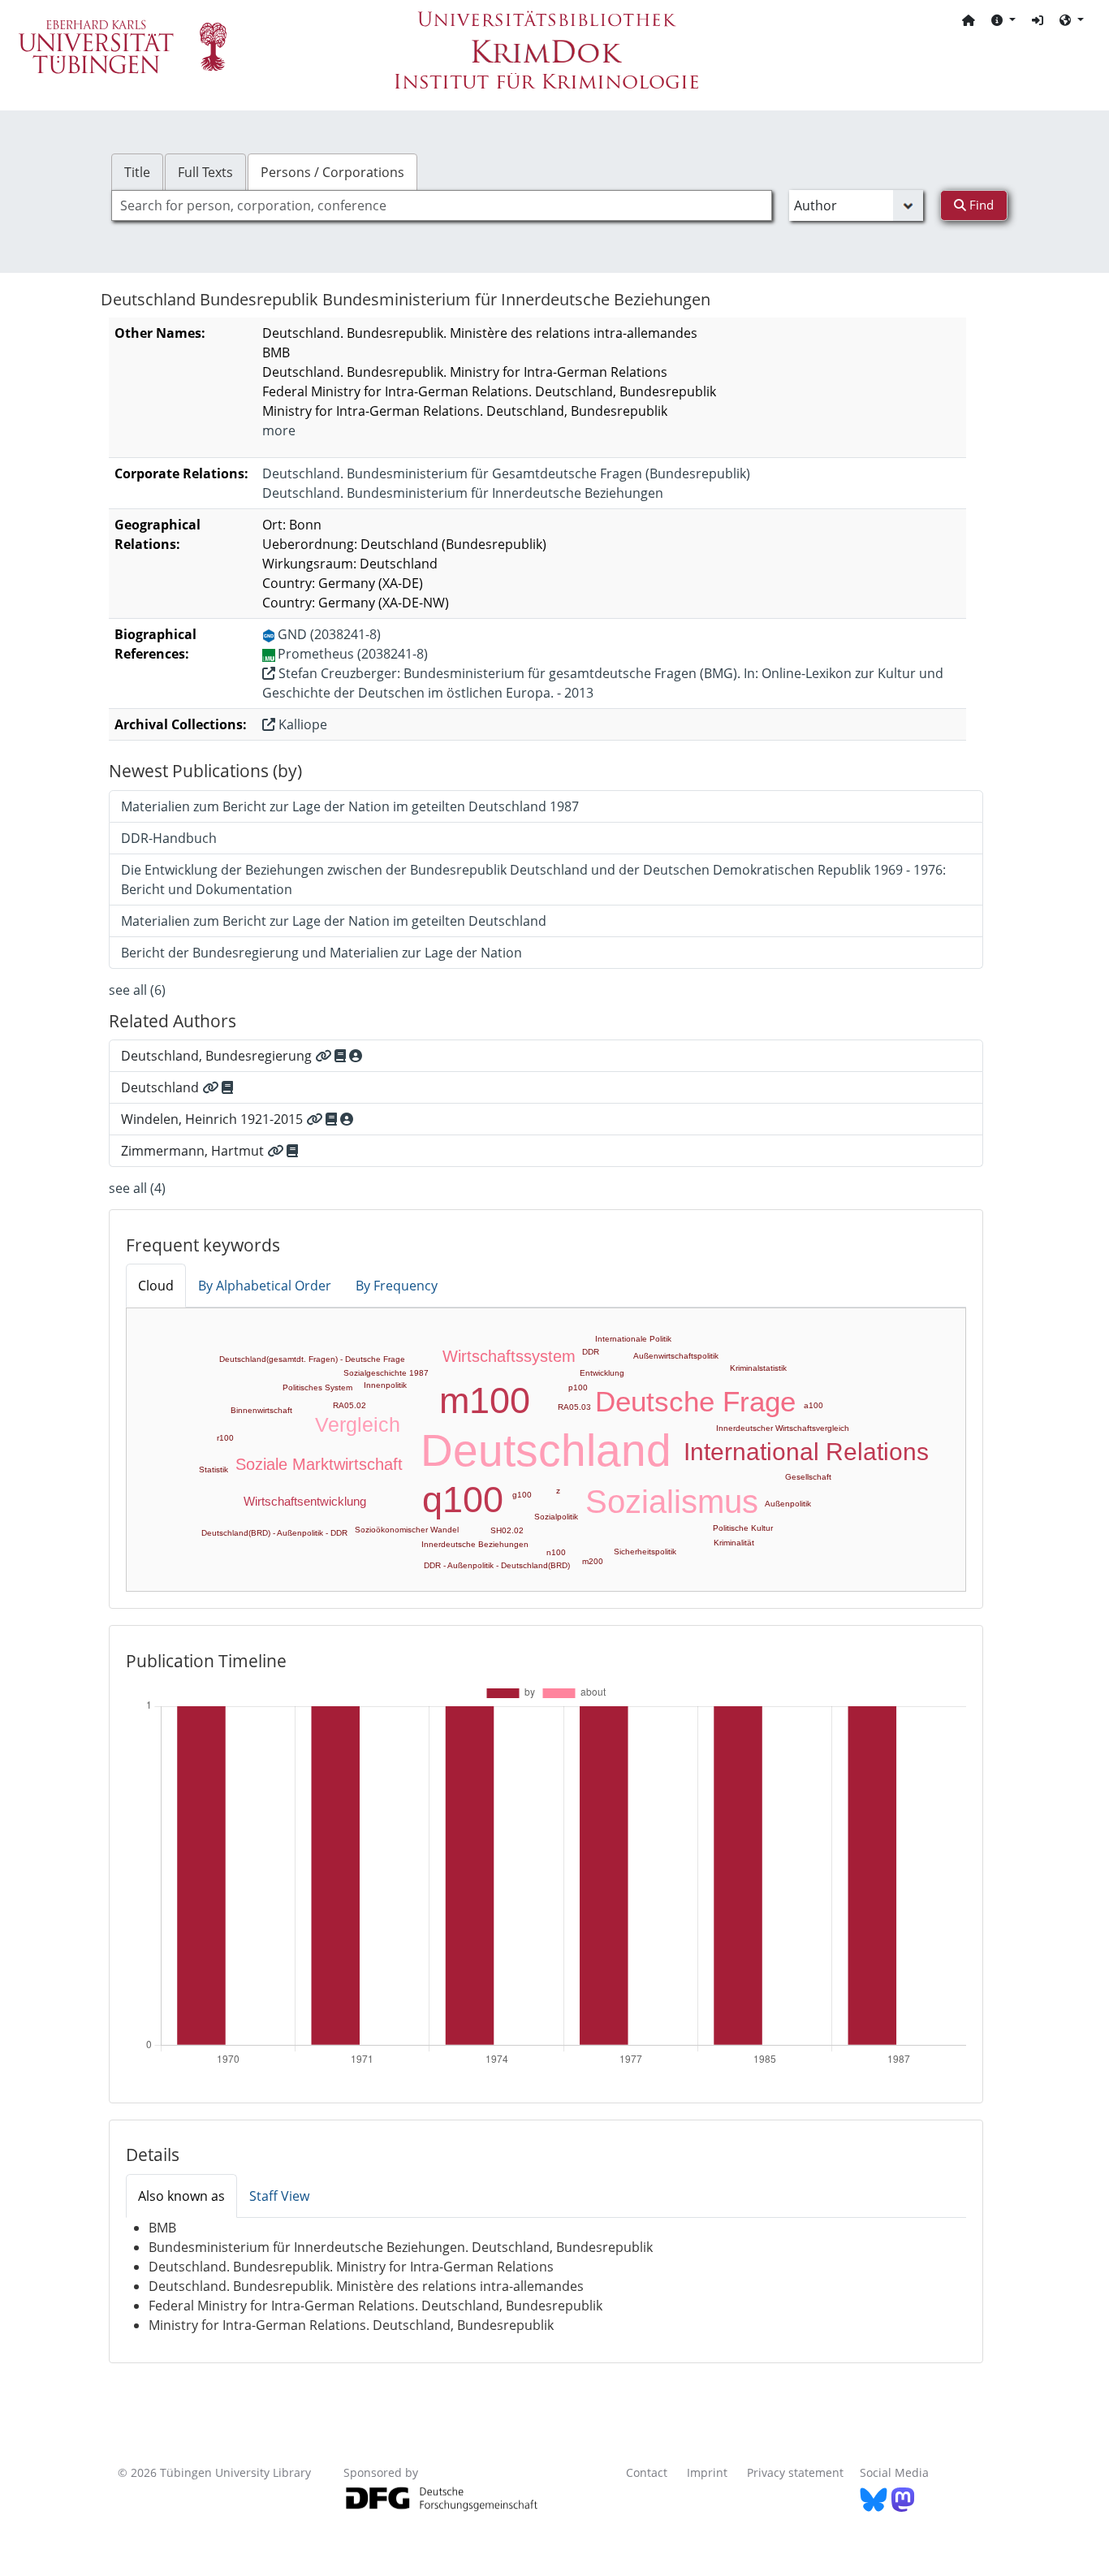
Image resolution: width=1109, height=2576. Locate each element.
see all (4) (137, 1188)
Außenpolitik (788, 1504)
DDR (591, 1352)
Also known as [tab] (181, 2196)
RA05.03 (574, 1407)
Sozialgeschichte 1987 (386, 1373)
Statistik (214, 1470)
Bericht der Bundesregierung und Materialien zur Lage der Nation (321, 953)
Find (980, 205)
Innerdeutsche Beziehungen (475, 1544)
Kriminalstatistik (758, 1368)
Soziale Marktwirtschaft (319, 1464)
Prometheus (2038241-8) (353, 654)
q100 (463, 1500)
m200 (593, 1561)
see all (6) (137, 990)
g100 (522, 1495)
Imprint (707, 2472)
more (279, 430)
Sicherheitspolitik (645, 1552)
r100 (225, 1438)
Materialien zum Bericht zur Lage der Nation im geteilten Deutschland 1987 (350, 806)
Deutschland (546, 1450)
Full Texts (205, 172)
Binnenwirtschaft (261, 1410)
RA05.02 (350, 1405)
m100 (485, 1400)
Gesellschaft (808, 1477)
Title (137, 172)
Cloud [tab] (156, 1286)
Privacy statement (795, 2472)
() (506, 473)
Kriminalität (734, 1543)
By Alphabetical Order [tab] (265, 1286)
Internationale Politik (633, 1339)
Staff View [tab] (279, 2196)
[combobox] (442, 205)
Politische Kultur (743, 1528)
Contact (647, 2472)
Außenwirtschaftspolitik (676, 1356)
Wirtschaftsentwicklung (305, 1501)
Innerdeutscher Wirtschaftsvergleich (783, 1428)
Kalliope (301, 724)
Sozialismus (672, 1502)
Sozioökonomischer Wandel (407, 1530)
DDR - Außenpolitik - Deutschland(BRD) (497, 1565)
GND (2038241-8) (329, 634)
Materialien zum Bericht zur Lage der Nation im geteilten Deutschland (334, 921)
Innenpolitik (385, 1385)
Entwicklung (602, 1373)
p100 (578, 1387)
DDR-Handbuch (169, 838)
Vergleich (358, 1424)
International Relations (806, 1452)
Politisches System (317, 1387)
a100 (813, 1405)
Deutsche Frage (695, 1401)
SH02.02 (507, 1530)
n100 (556, 1552)
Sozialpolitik (556, 1517)
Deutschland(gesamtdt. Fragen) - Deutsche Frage (312, 1359)
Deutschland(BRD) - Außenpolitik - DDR (274, 1533)
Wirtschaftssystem (509, 1356)
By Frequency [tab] (397, 1286)
